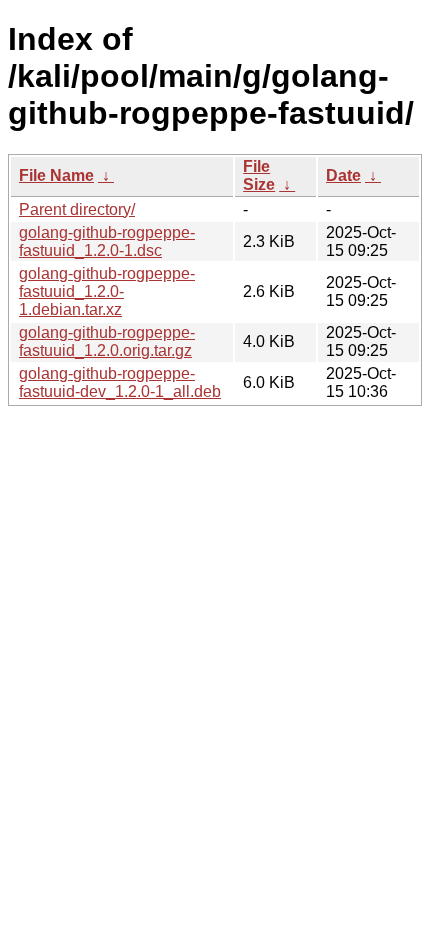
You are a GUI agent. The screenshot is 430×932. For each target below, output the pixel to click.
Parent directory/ (77, 209)
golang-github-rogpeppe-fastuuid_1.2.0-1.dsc (107, 241)
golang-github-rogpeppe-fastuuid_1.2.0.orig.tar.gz (107, 341)
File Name (56, 175)
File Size (259, 175)
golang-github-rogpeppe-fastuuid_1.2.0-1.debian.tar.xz (107, 291)
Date (343, 175)
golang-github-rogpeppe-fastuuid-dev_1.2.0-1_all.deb (120, 382)
